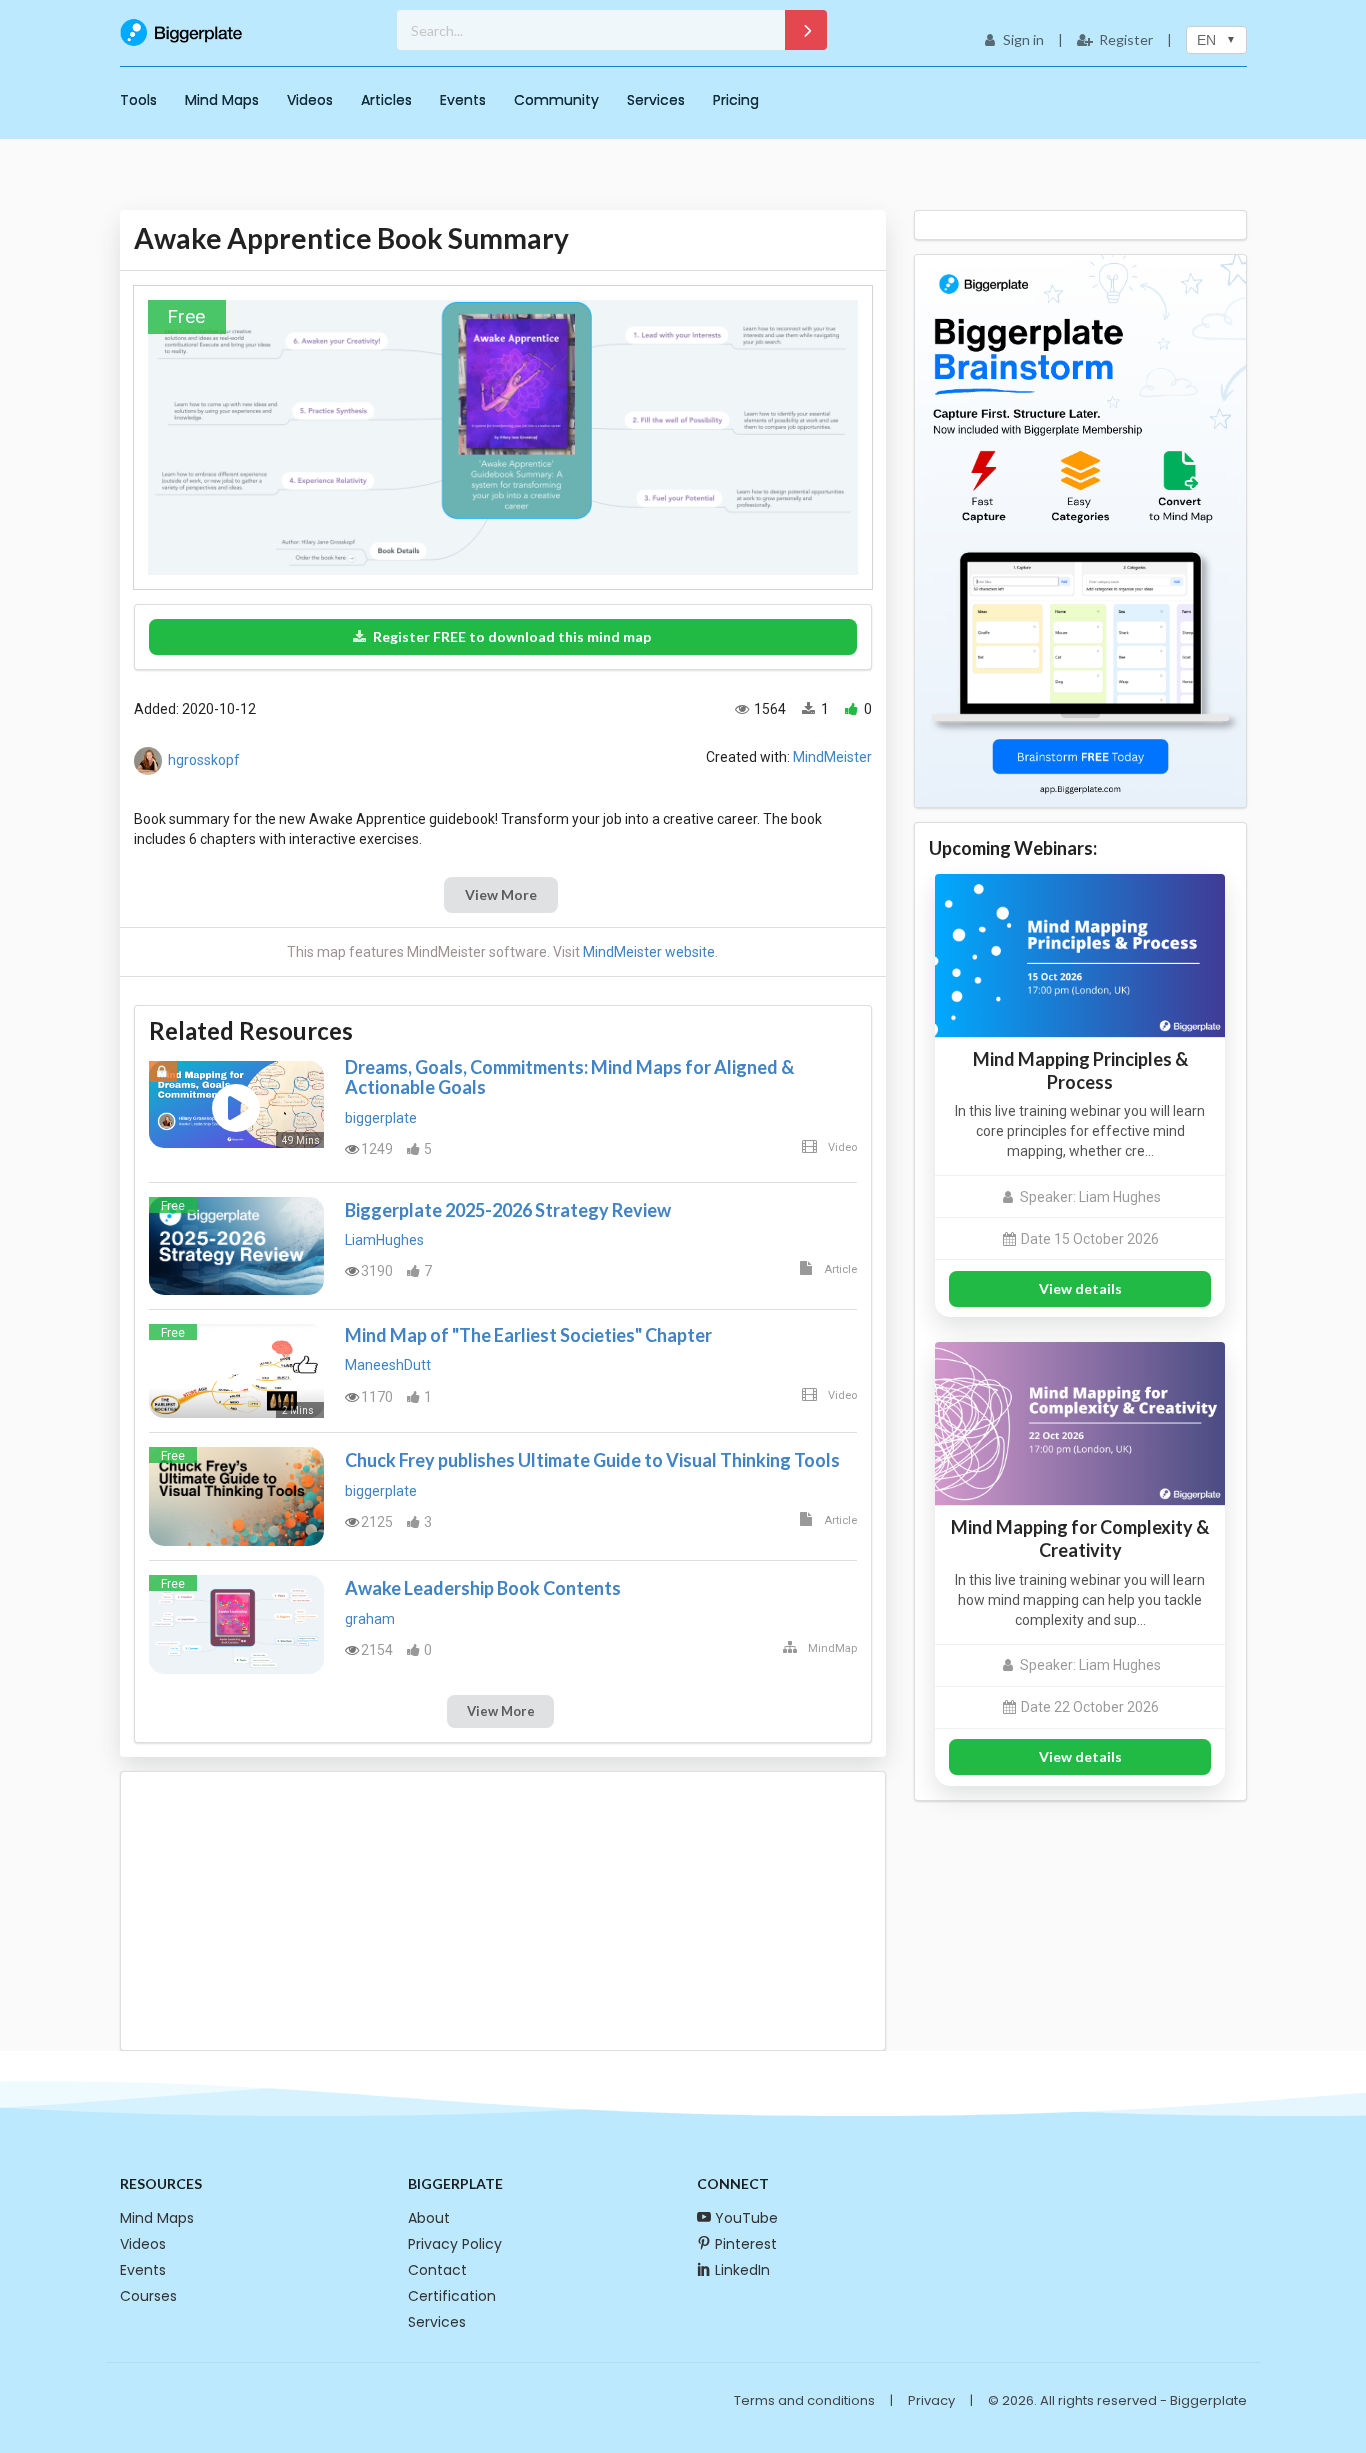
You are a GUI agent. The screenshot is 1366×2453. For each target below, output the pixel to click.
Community (556, 100)
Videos (310, 100)
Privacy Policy (455, 2244)
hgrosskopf (204, 759)
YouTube (746, 2218)
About (429, 2218)
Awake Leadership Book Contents (483, 1588)
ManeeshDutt (388, 1365)
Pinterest (746, 2244)
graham (370, 1619)
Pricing (736, 100)
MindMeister (832, 757)
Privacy (931, 2400)
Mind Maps (222, 100)
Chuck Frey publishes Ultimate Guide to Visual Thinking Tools (592, 1460)
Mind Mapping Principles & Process (1080, 1070)
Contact (437, 2270)
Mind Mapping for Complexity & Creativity (1080, 1538)
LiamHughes (384, 1240)
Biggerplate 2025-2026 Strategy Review (508, 1210)
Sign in (1023, 39)
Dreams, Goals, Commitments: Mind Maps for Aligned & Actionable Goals (569, 1077)
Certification (452, 2296)
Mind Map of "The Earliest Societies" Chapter (528, 1335)
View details (1080, 1288)
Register (1126, 39)
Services (656, 100)
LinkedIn (742, 2270)
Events (463, 100)
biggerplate (381, 1118)
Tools (138, 100)
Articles (386, 100)
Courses (148, 2296)
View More (501, 894)
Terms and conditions (804, 2400)
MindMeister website (649, 952)
